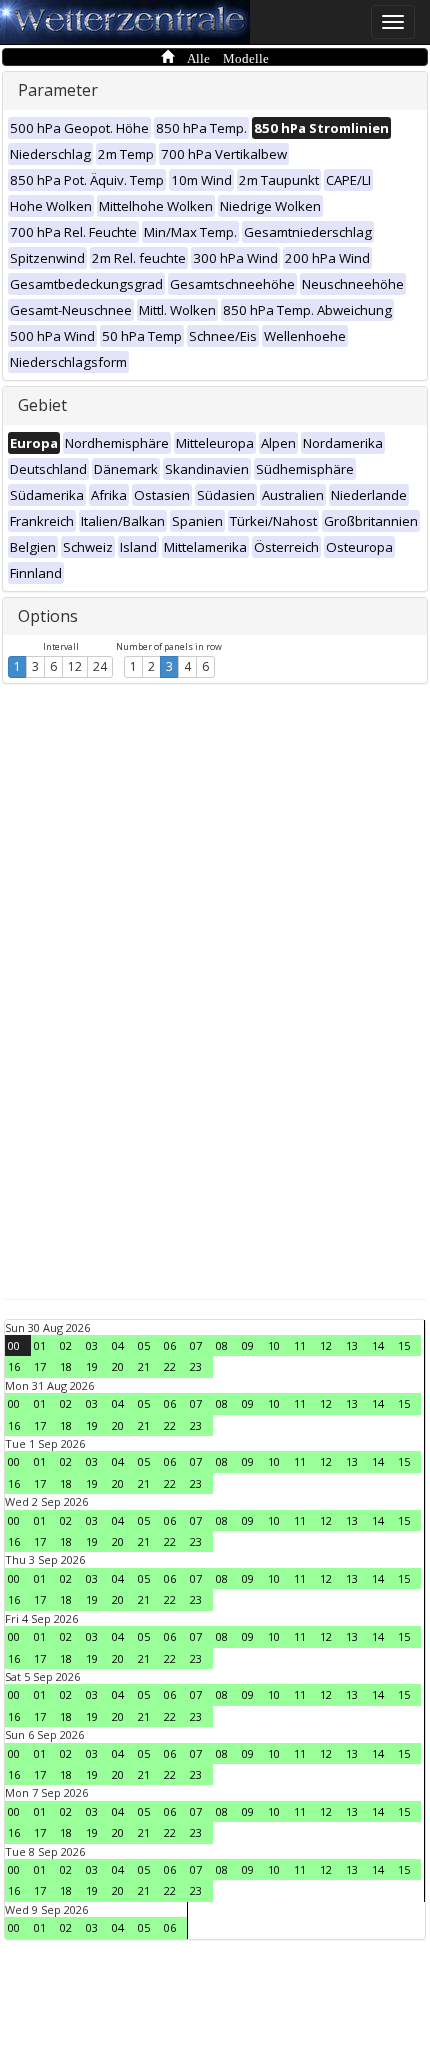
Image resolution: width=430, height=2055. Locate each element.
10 (274, 1345)
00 (14, 1345)
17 (40, 1366)
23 (196, 1366)
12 (75, 666)
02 (66, 1345)
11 (300, 1345)
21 (144, 1366)
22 (170, 1366)
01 (40, 1345)
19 (92, 1366)
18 (66, 1366)
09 (248, 1345)
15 (404, 1345)
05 (144, 1345)
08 (222, 1345)
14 (378, 1345)
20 (118, 1366)
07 (196, 1345)
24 (100, 666)
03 (92, 1345)
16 (14, 1366)
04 (118, 1345)
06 (170, 1345)
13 (352, 1345)
